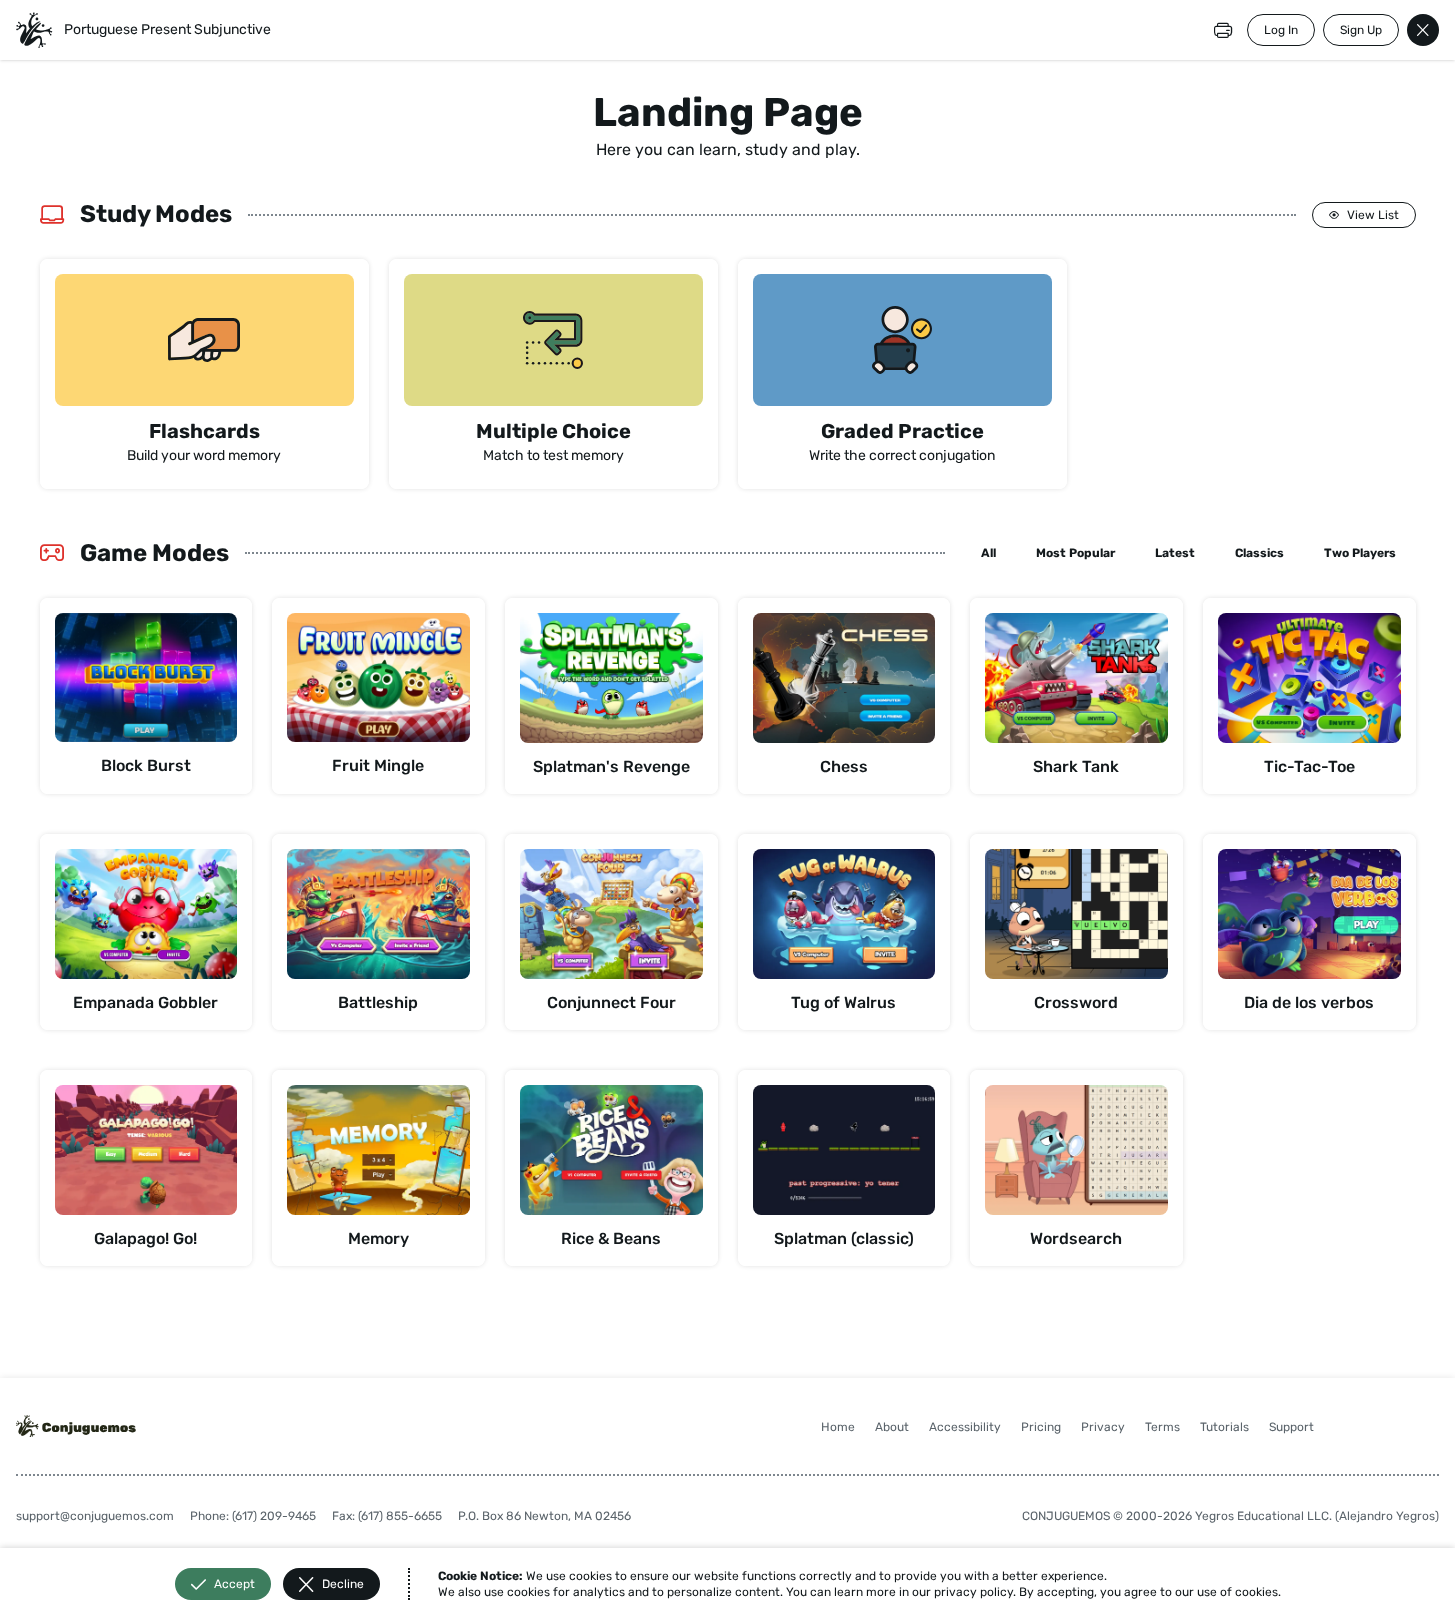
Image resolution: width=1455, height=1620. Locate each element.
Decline (343, 1584)
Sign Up (1361, 30)
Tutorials (1224, 1427)
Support (1291, 1427)
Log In (1281, 30)
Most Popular (1075, 553)
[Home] (34, 30)
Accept (234, 1584)
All (988, 553)
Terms (1162, 1427)
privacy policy (973, 1592)
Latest (1175, 553)
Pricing (1041, 1427)
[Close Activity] (1423, 30)
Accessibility (965, 1427)
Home (838, 1427)
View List (1373, 215)
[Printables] (1223, 30)
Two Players (1360, 553)
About (892, 1427)
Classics (1259, 553)
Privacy (1103, 1427)
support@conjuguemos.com (95, 1516)
